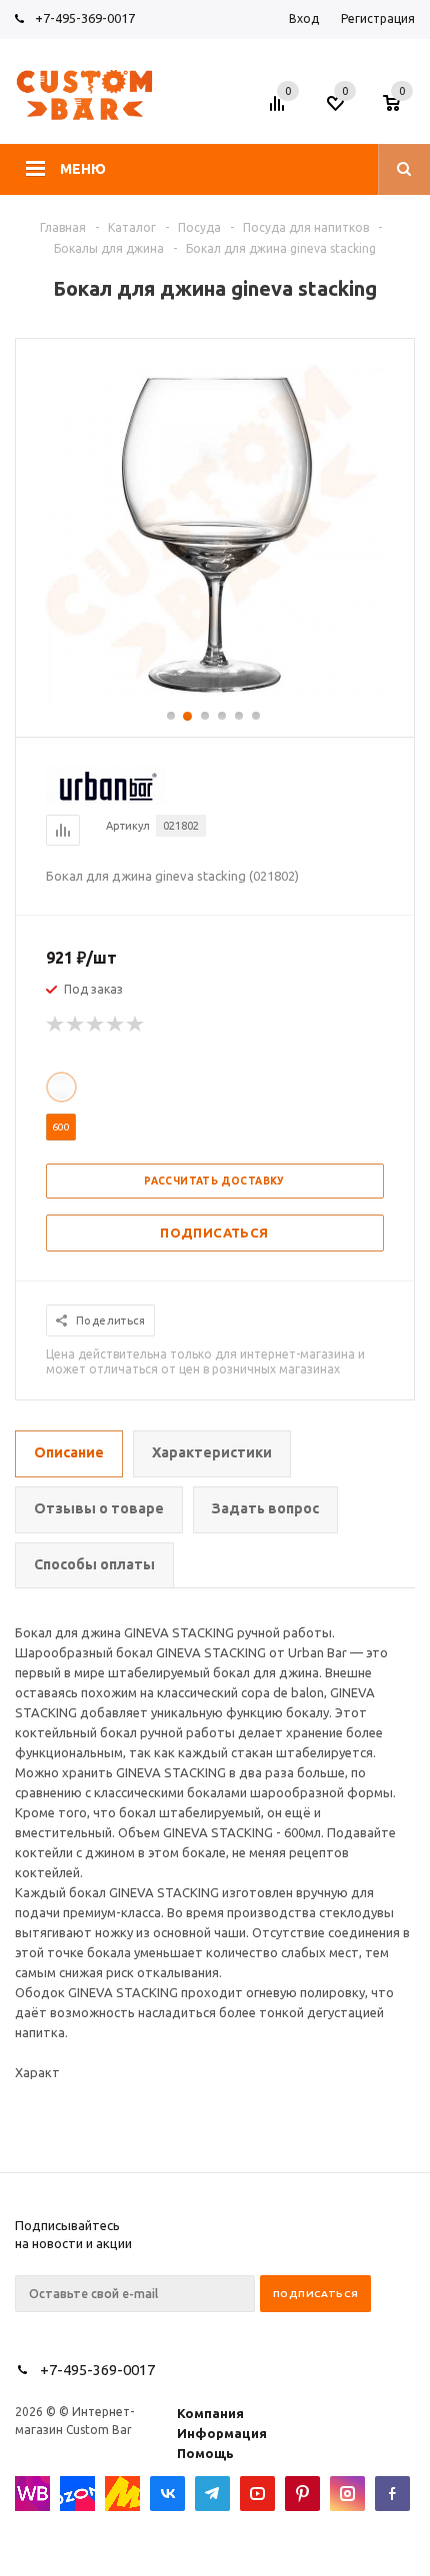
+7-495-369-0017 (85, 18)
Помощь (205, 2453)
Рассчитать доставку (214, 1181)
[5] (136, 1025)
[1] (56, 1025)
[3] (96, 1025)
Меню (83, 169)
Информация (222, 2433)
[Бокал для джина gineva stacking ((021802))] (215, 699)
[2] (76, 1025)
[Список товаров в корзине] (401, 109)
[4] (116, 1025)
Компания (210, 2413)
